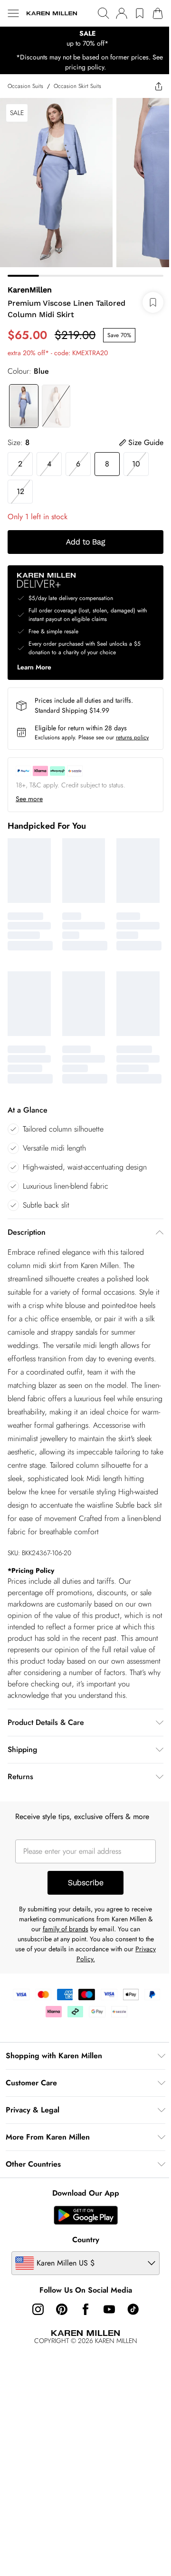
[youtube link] (109, 2309)
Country (86, 2240)
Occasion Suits (25, 86)
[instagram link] (38, 2309)
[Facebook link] (85, 2309)
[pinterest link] (62, 2309)
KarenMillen (30, 290)
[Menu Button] (13, 13)
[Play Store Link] (86, 2215)
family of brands (66, 1929)
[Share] (159, 86)
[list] (85, 39)
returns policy (132, 737)
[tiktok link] (133, 2309)
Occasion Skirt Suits (77, 86)
